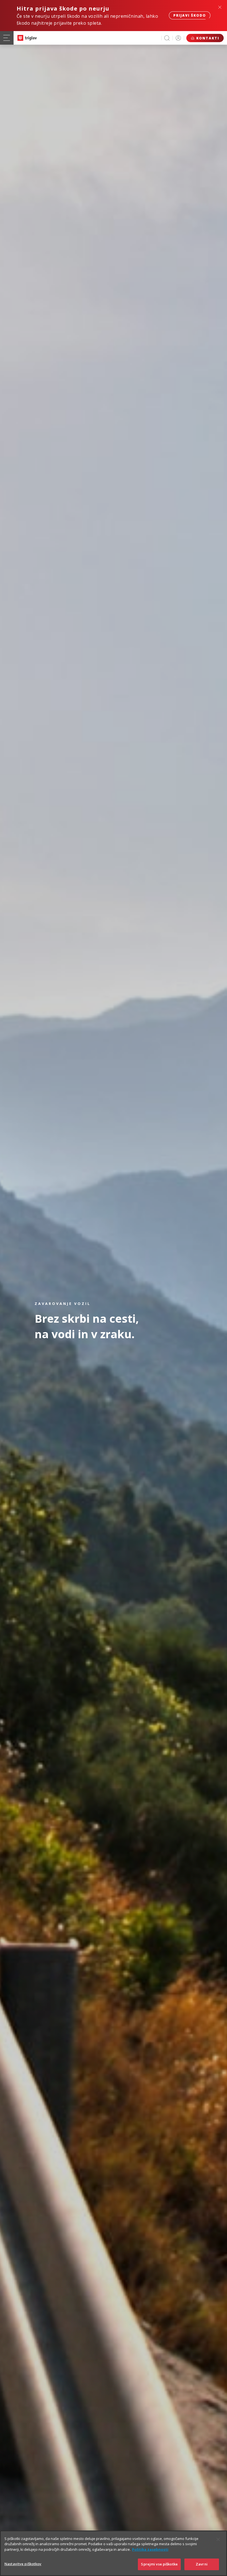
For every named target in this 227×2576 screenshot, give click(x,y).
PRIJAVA (178, 38)
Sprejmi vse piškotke (159, 2564)
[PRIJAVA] (178, 38)
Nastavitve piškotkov (23, 2564)
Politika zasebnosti (150, 2549)
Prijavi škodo (190, 15)
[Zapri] (218, 2539)
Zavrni (202, 2564)
